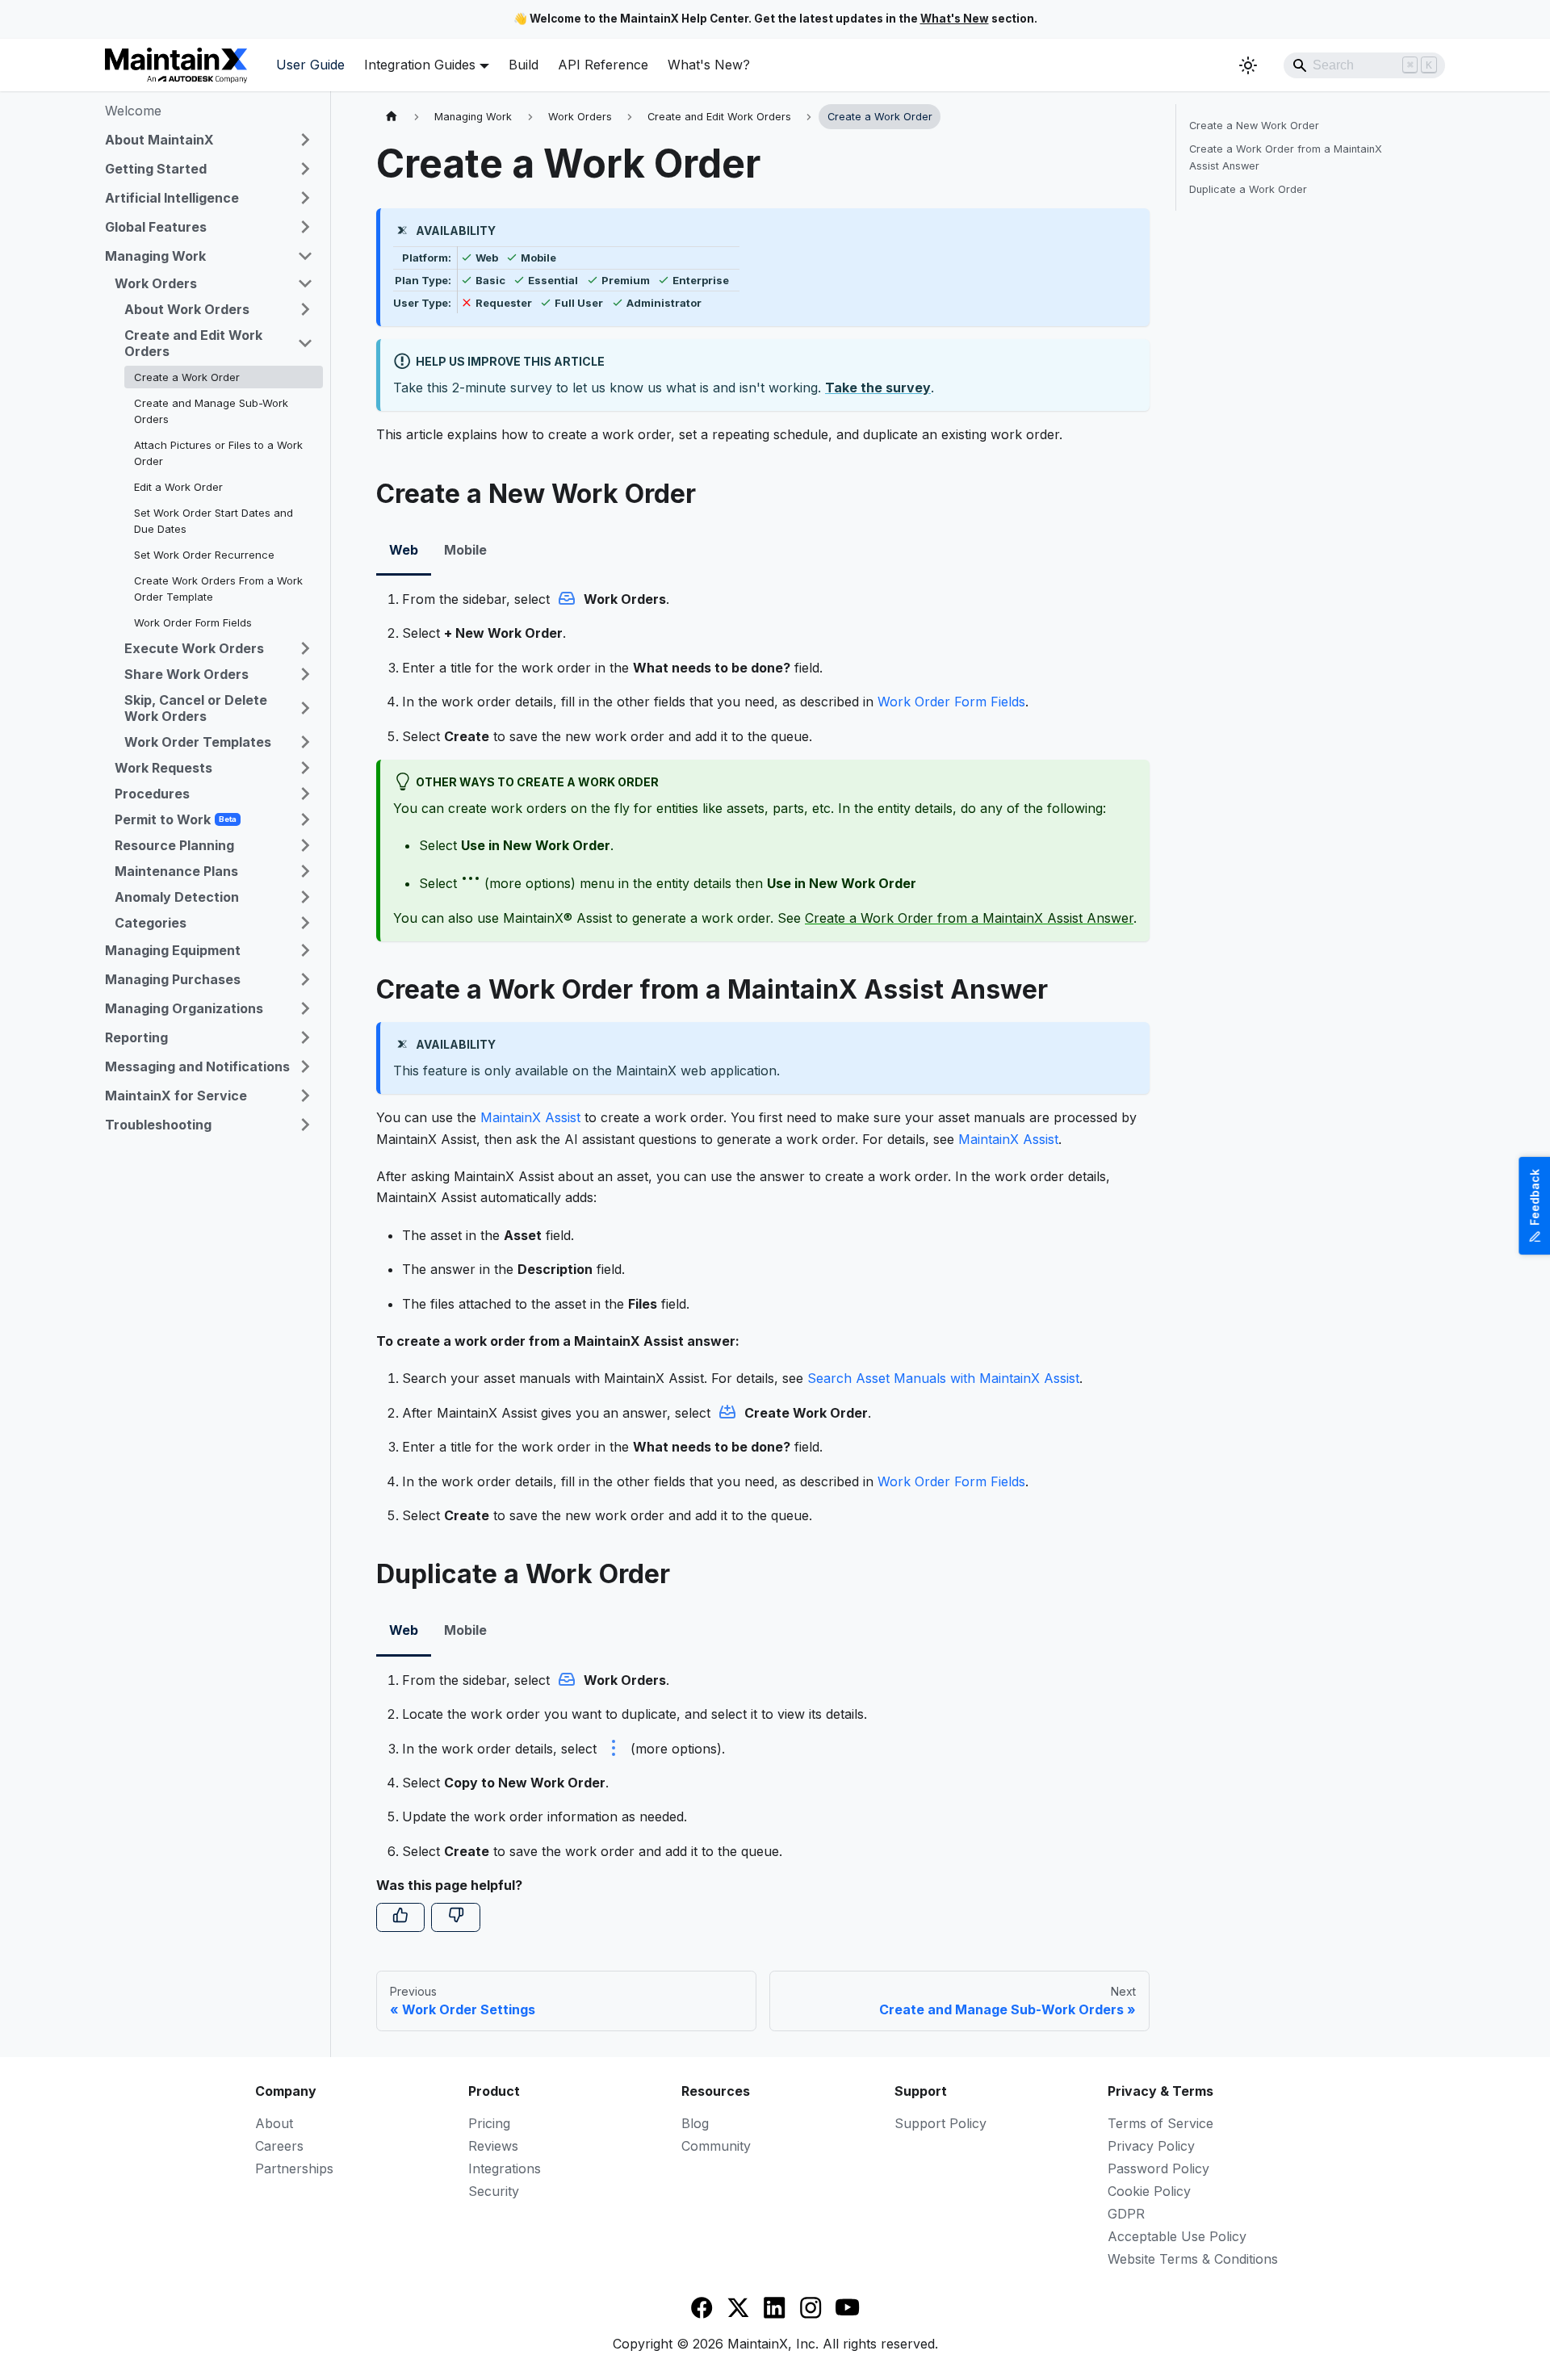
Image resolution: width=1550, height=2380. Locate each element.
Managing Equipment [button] (173, 950)
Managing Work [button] (155, 256)
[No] (455, 1917)
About (274, 2123)
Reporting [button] (136, 1037)
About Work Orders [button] (187, 309)
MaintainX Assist (530, 1117)
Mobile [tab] (465, 550)
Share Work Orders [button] (186, 674)
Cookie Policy (1149, 2191)
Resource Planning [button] (174, 845)
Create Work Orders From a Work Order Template (218, 589)
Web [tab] (404, 550)
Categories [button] (151, 923)
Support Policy (940, 2123)
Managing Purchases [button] (173, 979)
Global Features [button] (156, 227)
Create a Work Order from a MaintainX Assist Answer (969, 918)
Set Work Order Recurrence (204, 555)
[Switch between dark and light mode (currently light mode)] (1248, 65)
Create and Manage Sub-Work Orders (211, 411)
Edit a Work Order (178, 487)
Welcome (133, 111)
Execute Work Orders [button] (194, 648)
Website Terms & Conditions (1193, 2259)
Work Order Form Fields (193, 622)
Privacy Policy (1151, 2146)
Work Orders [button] (156, 283)
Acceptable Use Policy (1177, 2236)
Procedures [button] (152, 794)
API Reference (603, 65)
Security (494, 2191)
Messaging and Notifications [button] (197, 1066)
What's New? (709, 65)
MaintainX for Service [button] (176, 1096)
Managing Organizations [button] (184, 1008)
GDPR (1126, 2214)
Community (716, 2146)
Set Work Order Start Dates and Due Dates (214, 521)
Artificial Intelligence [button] (172, 198)
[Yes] (400, 1917)
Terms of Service (1160, 2123)
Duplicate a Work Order (1248, 189)
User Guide (310, 65)
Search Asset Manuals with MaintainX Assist (943, 1378)
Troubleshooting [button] (158, 1125)
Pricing (489, 2123)
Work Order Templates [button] (198, 742)
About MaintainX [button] (159, 140)
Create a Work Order (187, 377)
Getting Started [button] (156, 169)
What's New (955, 19)
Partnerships (294, 2168)
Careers (279, 2146)
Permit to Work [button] (176, 819)
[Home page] (392, 117)
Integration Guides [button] (420, 65)
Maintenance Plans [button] (176, 871)
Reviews (493, 2146)
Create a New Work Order (1254, 126)
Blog (695, 2123)
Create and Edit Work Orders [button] (193, 343)
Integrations (505, 2168)
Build (524, 65)
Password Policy (1158, 2168)
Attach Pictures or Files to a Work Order (218, 453)
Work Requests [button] (163, 768)
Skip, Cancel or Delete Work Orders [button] (196, 708)
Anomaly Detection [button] (177, 897)
